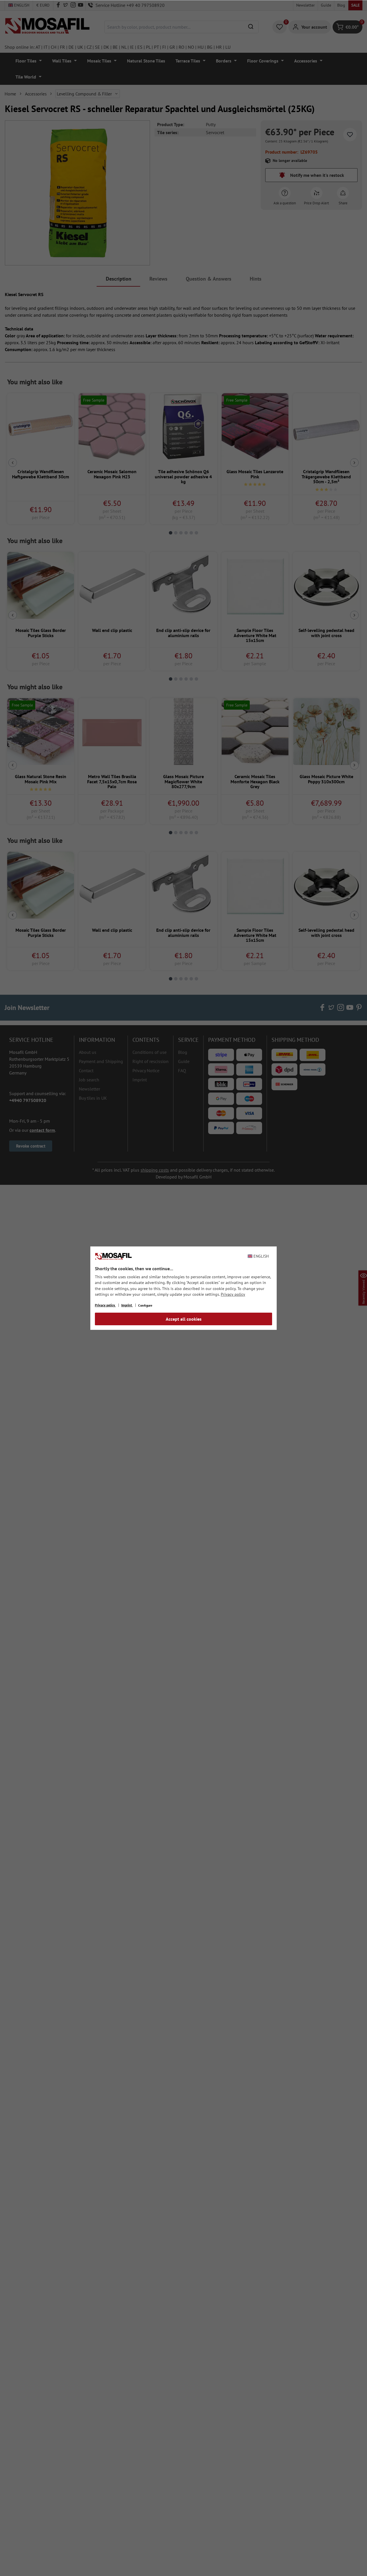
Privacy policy (233, 1294)
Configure (145, 1305)
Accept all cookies (184, 1319)
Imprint (127, 1305)
